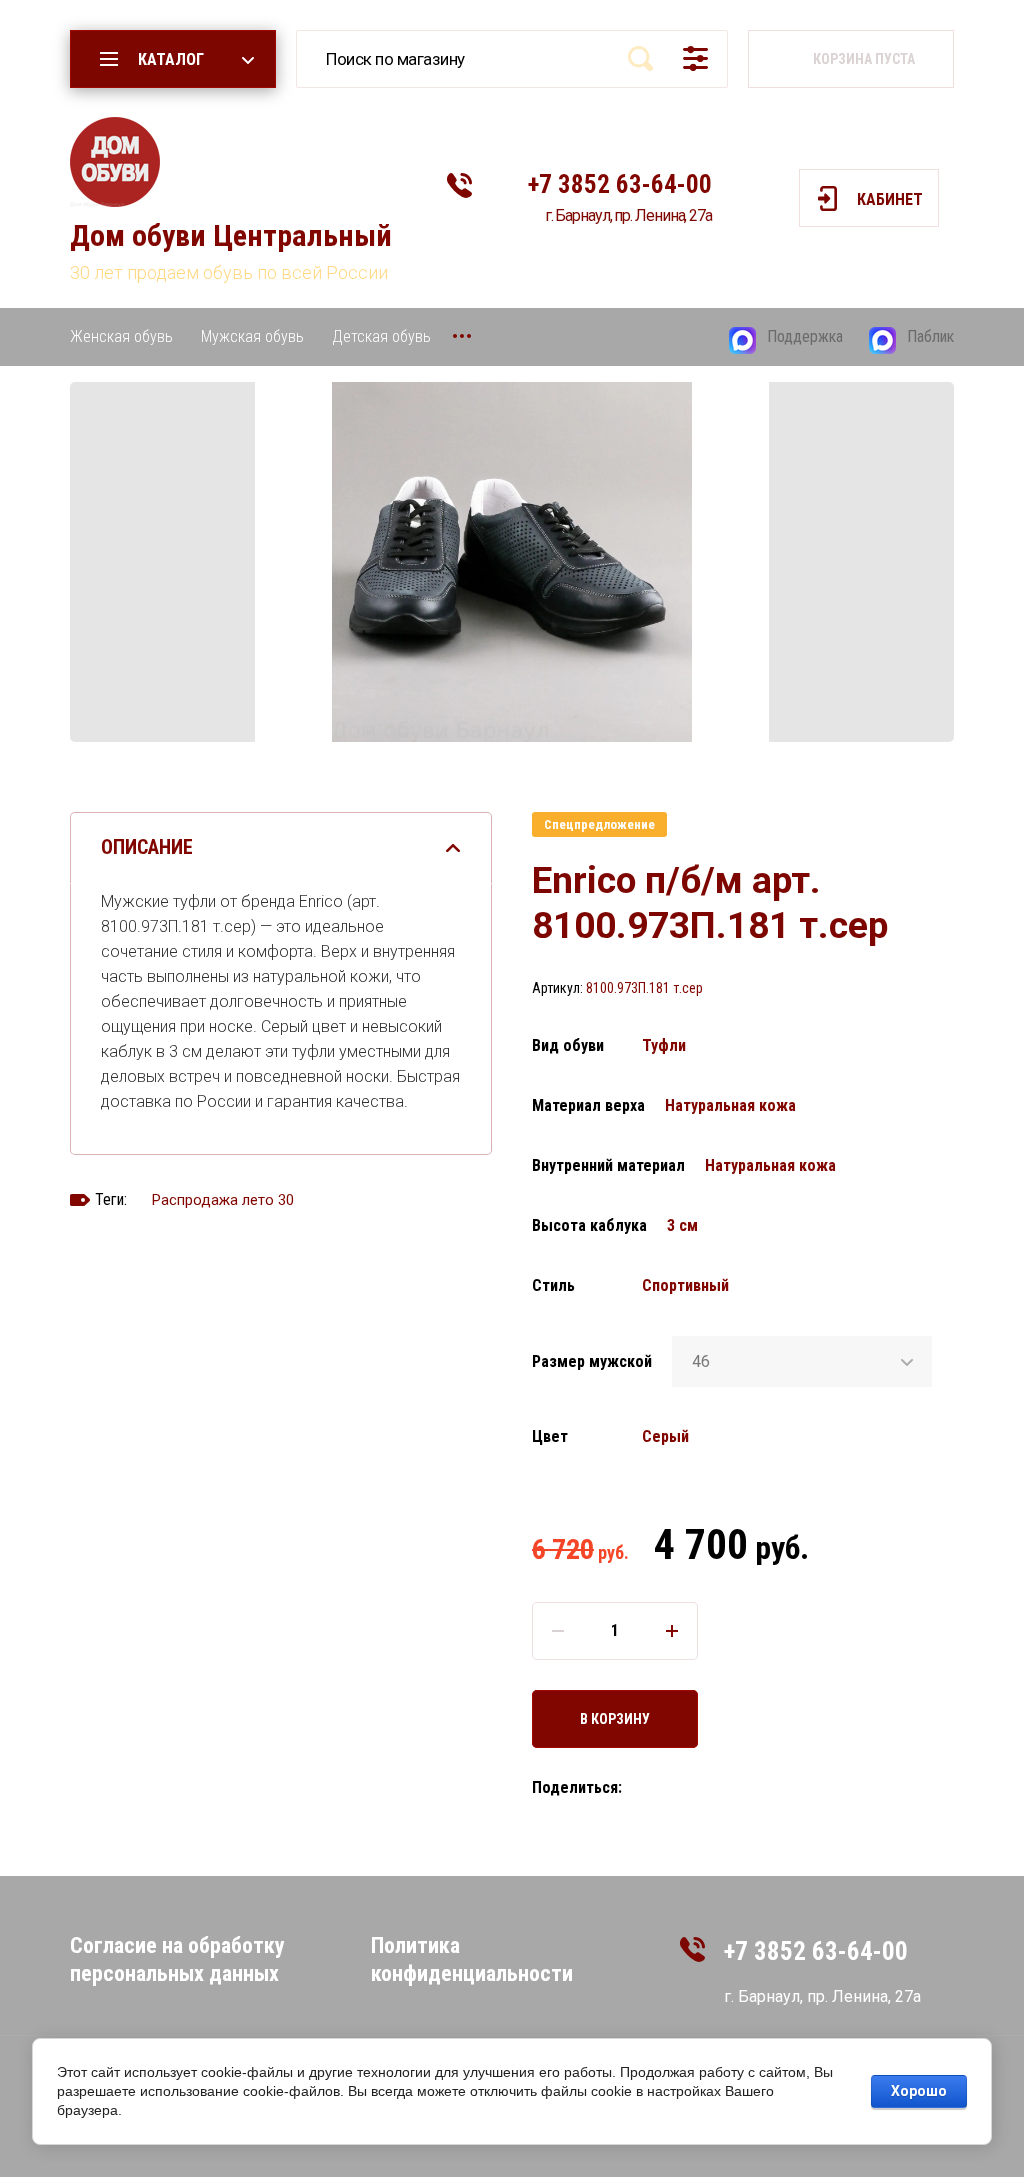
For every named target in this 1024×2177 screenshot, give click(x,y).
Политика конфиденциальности (472, 1959)
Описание (147, 847)
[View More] (462, 336)
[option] (512, 562)
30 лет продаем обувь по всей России (229, 272)
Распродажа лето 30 (223, 1200)
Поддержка (805, 336)
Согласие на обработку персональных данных (177, 1959)
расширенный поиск (695, 58)
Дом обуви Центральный (231, 235)
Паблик (930, 336)
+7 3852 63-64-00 (620, 184)
